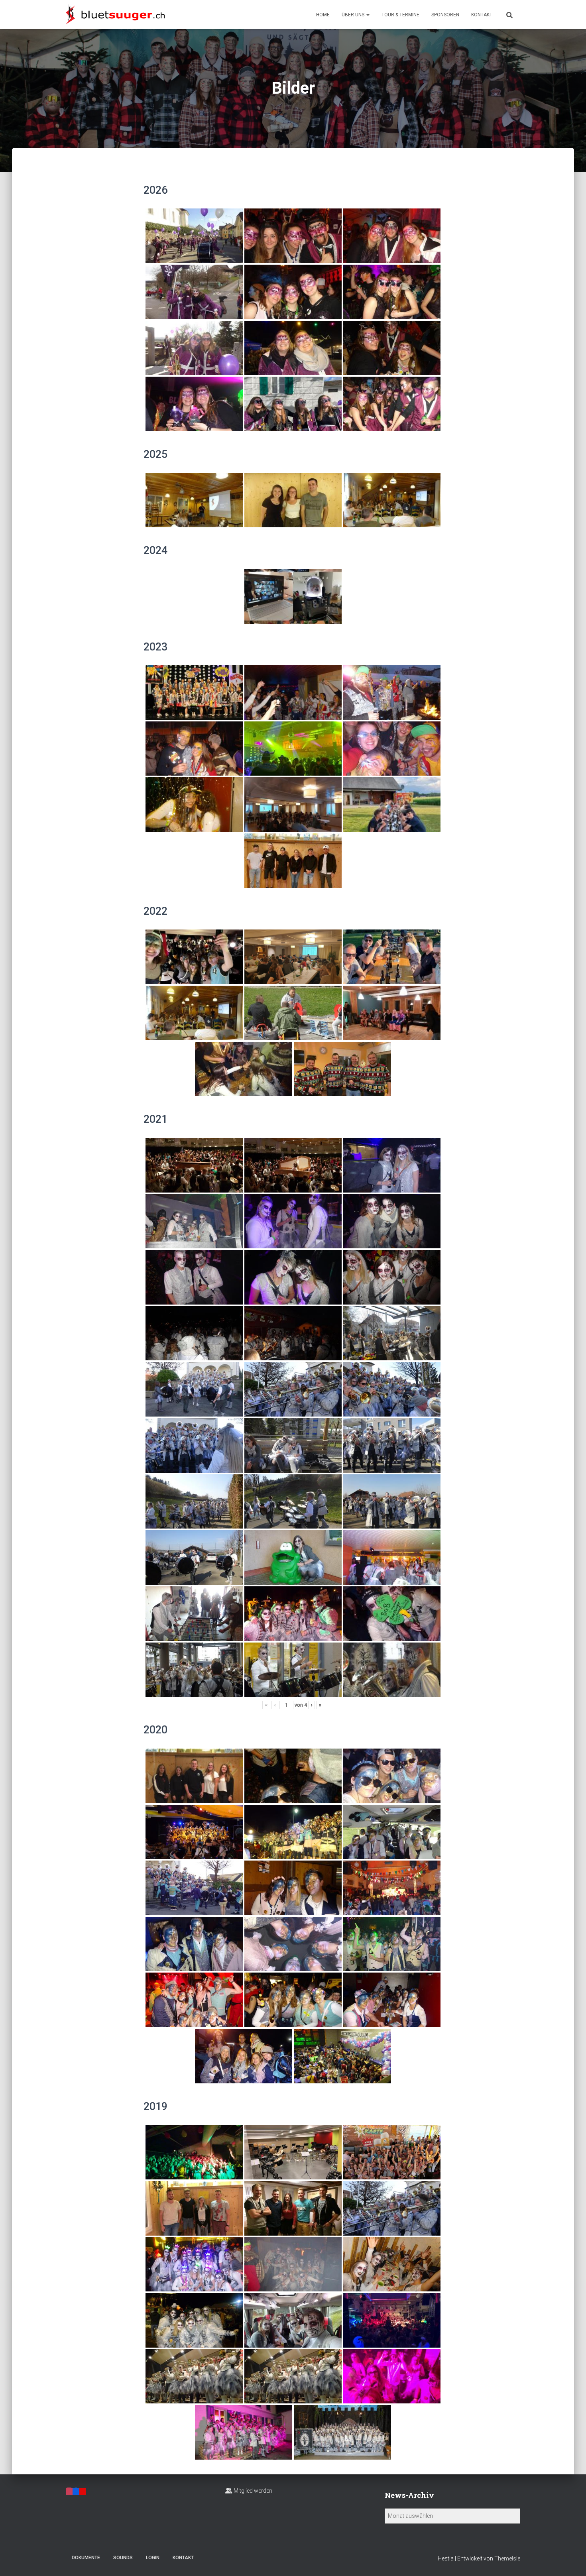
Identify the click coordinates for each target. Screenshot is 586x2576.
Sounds (123, 2558)
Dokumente (86, 2558)
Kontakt (482, 15)
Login (153, 2558)
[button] (368, 15)
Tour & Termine (400, 15)
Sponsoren (445, 15)
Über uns (354, 15)
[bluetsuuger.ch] (115, 14)
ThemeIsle (507, 2558)
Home (323, 15)
